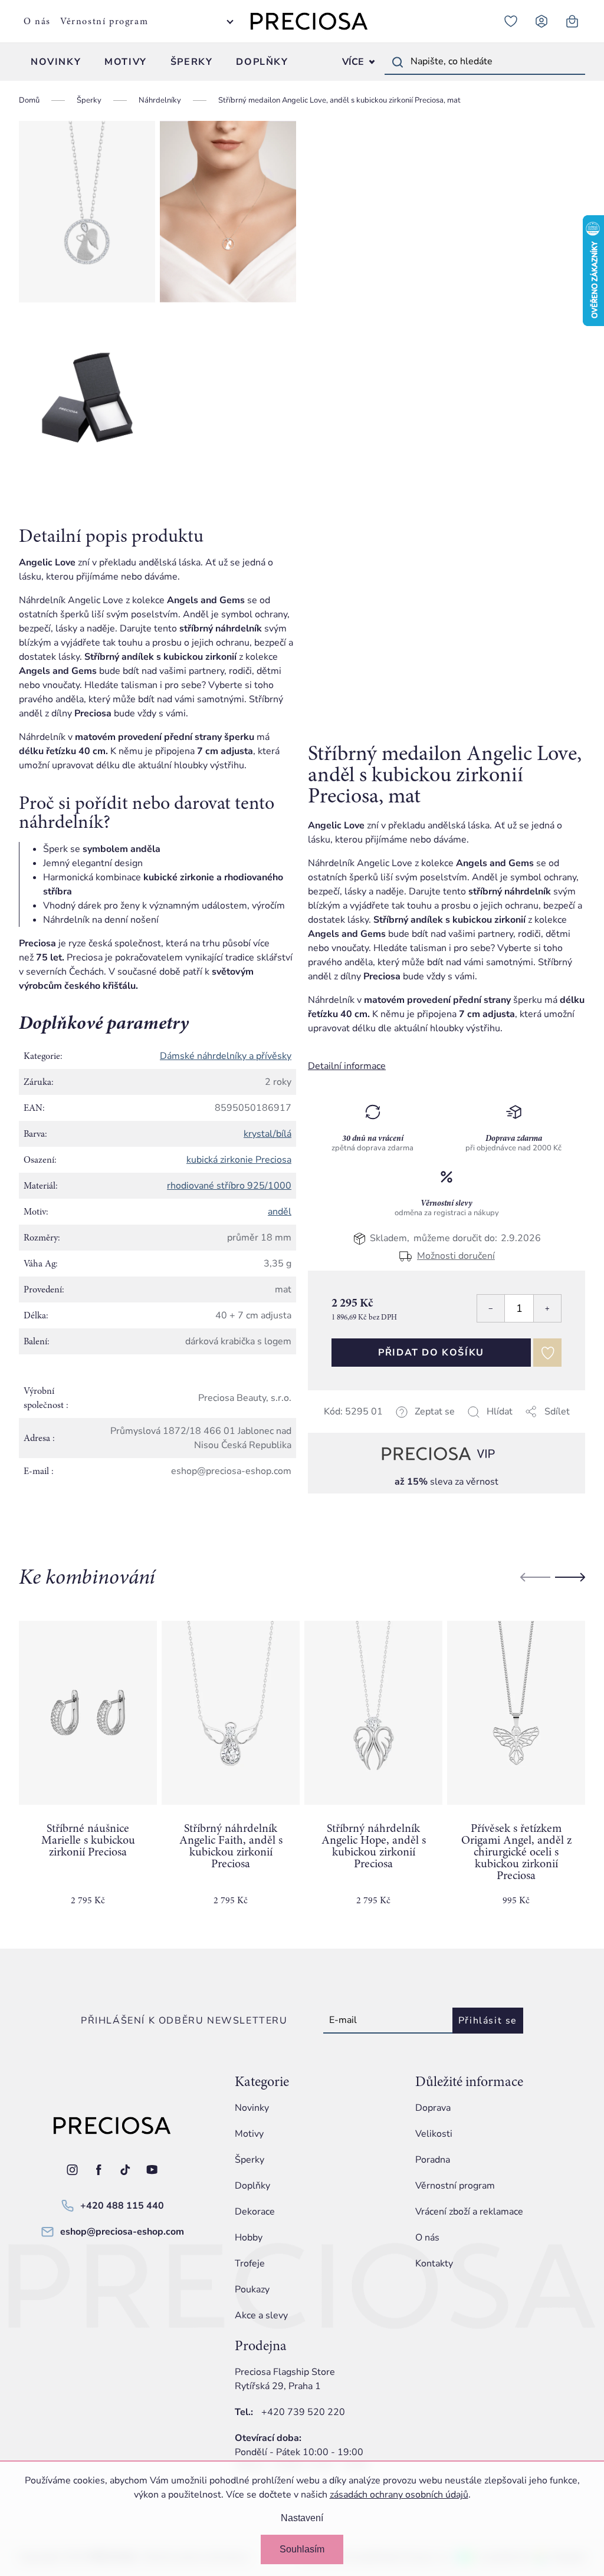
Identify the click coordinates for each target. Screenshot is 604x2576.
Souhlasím (302, 2549)
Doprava (433, 2108)
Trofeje (250, 2264)
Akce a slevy (261, 2315)
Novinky (252, 2108)
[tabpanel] (88, 1773)
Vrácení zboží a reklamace (469, 2212)
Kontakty (434, 2264)
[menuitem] (56, 62)
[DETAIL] (231, 1713)
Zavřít (391, 1426)
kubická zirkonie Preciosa (239, 1160)
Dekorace (255, 2212)
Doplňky (252, 2186)
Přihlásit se (488, 2021)
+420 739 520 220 (303, 2412)
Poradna (433, 2160)
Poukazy (252, 2289)
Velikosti (434, 2134)
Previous (535, 1577)
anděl (280, 1212)
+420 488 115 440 (122, 2206)
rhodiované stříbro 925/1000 (229, 1186)
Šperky (250, 2160)
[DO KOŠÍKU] (88, 1713)
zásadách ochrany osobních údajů (399, 2495)
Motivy (249, 2134)
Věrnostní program (104, 21)
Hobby (249, 2238)
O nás (37, 21)
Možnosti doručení (456, 1256)
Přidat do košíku (431, 1353)
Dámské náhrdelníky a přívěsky (226, 1056)
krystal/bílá (267, 1134)
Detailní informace (347, 1066)
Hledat (398, 62)
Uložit (367, 1426)
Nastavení (302, 2518)
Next (570, 1577)
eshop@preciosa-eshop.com (122, 2232)
